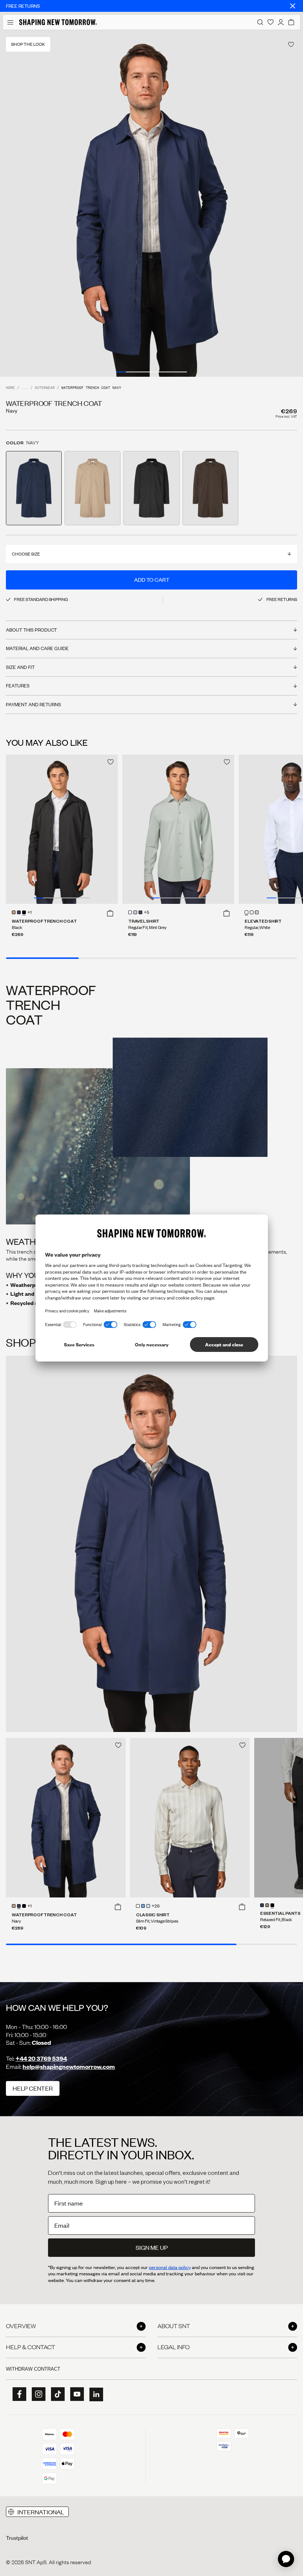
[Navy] (19, 912)
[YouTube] (75, 2394)
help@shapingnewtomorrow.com (69, 2066)
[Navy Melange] (262, 1905)
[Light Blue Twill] (143, 1906)
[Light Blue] (135, 912)
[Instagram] (36, 2394)
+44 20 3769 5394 (41, 2058)
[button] (110, 913)
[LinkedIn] (94, 2394)
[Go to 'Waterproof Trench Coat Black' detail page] (151, 488)
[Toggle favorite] (291, 45)
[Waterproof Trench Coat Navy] (66, 1818)
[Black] (24, 912)
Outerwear (45, 388)
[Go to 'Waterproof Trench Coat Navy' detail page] (34, 488)
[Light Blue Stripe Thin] (252, 912)
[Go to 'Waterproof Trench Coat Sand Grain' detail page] (93, 488)
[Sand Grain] (14, 912)
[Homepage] (58, 22)
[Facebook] (17, 2394)
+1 (30, 913)
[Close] (293, 6)
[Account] (281, 22)
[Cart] (291, 22)
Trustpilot (17, 2538)
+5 (147, 913)
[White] (130, 912)
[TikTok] (55, 2394)
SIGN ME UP (152, 2247)
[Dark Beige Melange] (267, 1905)
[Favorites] (270, 22)
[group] (151, 203)
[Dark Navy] (140, 912)
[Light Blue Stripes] (148, 1906)
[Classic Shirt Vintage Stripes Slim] (190, 1818)
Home (10, 388)
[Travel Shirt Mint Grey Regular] (178, 829)
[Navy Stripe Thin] (257, 912)
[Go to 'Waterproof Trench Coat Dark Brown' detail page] (210, 488)
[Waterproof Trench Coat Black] (62, 829)
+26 (156, 1906)
